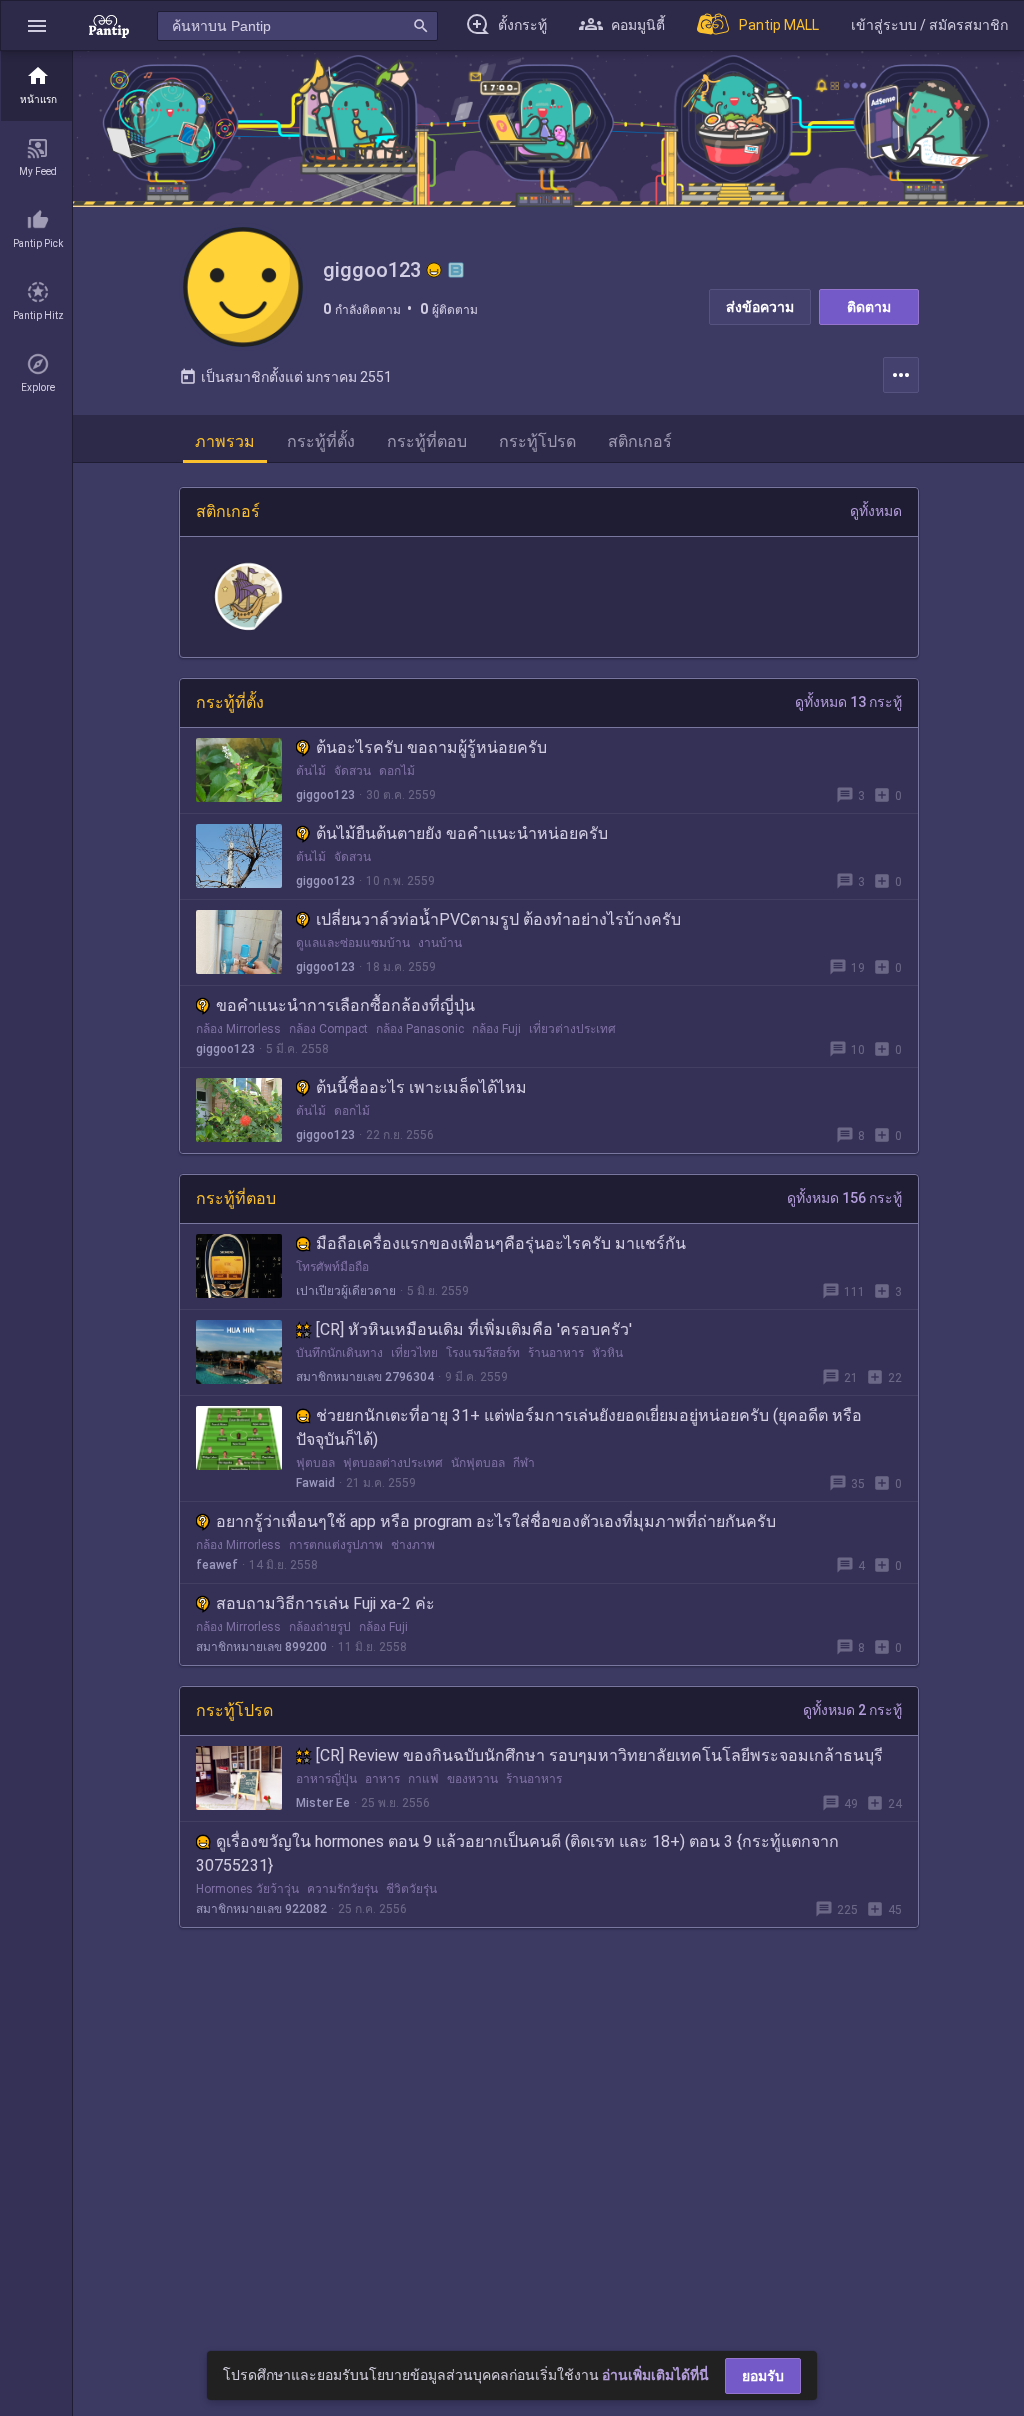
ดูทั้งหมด (876, 511)
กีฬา (524, 1463)
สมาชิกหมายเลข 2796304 (365, 1377)
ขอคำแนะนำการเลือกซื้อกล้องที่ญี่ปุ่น (345, 1005)
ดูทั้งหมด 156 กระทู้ (844, 1198)
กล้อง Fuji (496, 1029)
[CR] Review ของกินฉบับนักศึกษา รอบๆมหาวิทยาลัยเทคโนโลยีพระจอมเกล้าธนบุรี (599, 1755)
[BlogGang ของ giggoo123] (456, 270)
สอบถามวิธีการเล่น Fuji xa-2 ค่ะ (325, 1603)
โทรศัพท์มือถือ (332, 1267)
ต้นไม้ (311, 771)
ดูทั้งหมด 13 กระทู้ (848, 702)
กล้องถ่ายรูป (320, 1627)
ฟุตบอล (315, 1463)
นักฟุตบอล (478, 1463)
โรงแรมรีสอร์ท (483, 1353)
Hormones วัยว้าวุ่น (247, 1889)
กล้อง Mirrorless (238, 1029)
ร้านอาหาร (556, 1353)
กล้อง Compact (328, 1029)
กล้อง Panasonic (420, 1029)
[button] (37, 25)
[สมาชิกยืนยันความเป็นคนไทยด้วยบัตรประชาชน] (434, 270)
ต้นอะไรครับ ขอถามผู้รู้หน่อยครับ (431, 747)
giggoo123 (325, 795)
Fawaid (315, 1483)
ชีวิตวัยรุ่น (411, 1889)
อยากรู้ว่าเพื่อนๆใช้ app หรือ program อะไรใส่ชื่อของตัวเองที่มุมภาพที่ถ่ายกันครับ (496, 1521)
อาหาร (382, 1779)
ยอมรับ (763, 2376)
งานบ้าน (440, 943)
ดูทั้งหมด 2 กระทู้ (852, 1710)
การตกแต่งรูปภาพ (336, 1545)
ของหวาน (472, 1779)
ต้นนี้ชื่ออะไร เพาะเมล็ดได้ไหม (421, 1087)
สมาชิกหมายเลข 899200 (261, 1647)
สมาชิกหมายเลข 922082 (261, 1909)
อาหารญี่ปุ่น (326, 1779)
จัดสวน (352, 771)
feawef (217, 1565)
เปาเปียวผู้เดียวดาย (346, 1291)
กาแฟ (423, 1779)
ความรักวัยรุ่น (342, 1889)
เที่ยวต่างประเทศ (572, 1029)
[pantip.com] (109, 25)
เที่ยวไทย (414, 1353)
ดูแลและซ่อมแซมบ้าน (353, 943)
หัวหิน (607, 1353)
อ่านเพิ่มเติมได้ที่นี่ (655, 2375)
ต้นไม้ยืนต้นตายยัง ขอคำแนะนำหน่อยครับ (462, 833)
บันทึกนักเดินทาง (339, 1353)
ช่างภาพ (413, 1545)
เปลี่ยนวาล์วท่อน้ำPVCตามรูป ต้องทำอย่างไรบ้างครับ (498, 919)
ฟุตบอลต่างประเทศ (393, 1463)
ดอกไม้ (397, 771)
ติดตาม (869, 307)
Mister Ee (323, 1803)
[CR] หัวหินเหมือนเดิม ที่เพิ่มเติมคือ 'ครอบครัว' (474, 1329)
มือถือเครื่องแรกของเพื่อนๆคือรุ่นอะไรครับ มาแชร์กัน (501, 1243)
